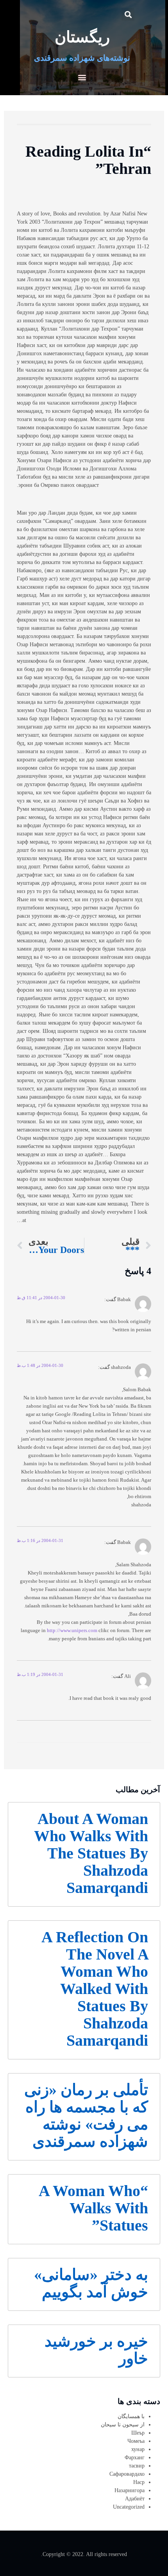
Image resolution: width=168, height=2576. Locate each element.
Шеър (138, 2433)
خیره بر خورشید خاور (96, 2350)
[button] (128, 14)
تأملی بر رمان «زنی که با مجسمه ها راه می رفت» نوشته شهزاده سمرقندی (86, 2116)
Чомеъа (136, 2441)
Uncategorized (129, 2507)
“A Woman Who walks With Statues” (93, 2208)
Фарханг (135, 2458)
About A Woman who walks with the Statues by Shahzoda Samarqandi (91, 1853)
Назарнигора (130, 2490)
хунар (138, 2449)
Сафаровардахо (127, 2474)
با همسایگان (131, 2416)
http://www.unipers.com (72, 1631)
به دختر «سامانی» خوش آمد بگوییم (91, 2283)
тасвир (137, 2466)
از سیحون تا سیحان (123, 2425)
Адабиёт (135, 2499)
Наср (139, 2482)
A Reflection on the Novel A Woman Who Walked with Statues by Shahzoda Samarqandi (95, 1989)
